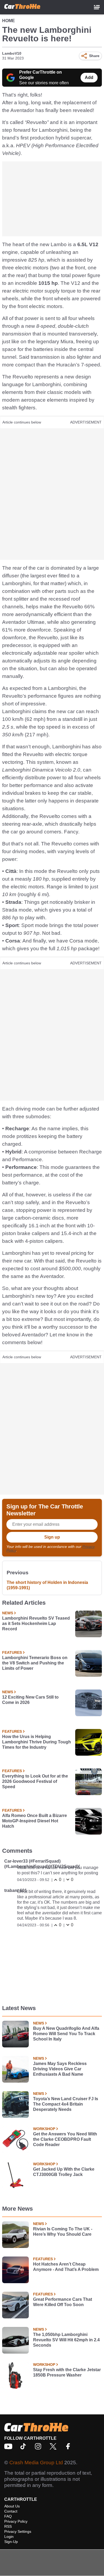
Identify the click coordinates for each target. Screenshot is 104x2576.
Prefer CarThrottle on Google (41, 75)
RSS (8, 2526)
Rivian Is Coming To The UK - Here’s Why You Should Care (63, 2232)
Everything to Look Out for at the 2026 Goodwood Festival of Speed (35, 1781)
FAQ (8, 2516)
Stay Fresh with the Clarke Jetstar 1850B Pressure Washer (67, 2372)
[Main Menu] (97, 7)
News (8, 1613)
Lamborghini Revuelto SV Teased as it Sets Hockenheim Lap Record (36, 1624)
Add (89, 77)
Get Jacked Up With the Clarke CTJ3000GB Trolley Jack (64, 2172)
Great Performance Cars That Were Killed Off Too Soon (63, 2302)
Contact (11, 2511)
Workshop (44, 2129)
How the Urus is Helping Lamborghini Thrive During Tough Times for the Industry (37, 1742)
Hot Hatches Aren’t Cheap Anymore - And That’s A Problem (66, 2267)
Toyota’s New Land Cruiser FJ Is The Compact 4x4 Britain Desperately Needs (66, 2104)
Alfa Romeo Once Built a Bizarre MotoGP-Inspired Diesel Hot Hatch (35, 1821)
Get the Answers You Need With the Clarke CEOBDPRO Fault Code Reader (65, 2139)
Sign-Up (11, 2542)
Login (9, 2537)
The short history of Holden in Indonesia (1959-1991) (47, 1585)
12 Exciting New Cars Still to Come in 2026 (30, 1700)
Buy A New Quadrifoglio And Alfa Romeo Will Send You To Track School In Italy (66, 2034)
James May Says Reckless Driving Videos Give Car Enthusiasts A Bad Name (60, 2069)
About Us (12, 2506)
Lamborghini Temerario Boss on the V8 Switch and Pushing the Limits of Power (35, 1663)
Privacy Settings (18, 2531)
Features (12, 1652)
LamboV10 (12, 53)
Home (9, 21)
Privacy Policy (16, 2521)
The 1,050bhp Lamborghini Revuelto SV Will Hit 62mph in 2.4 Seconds (66, 2340)
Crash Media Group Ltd (36, 2463)
